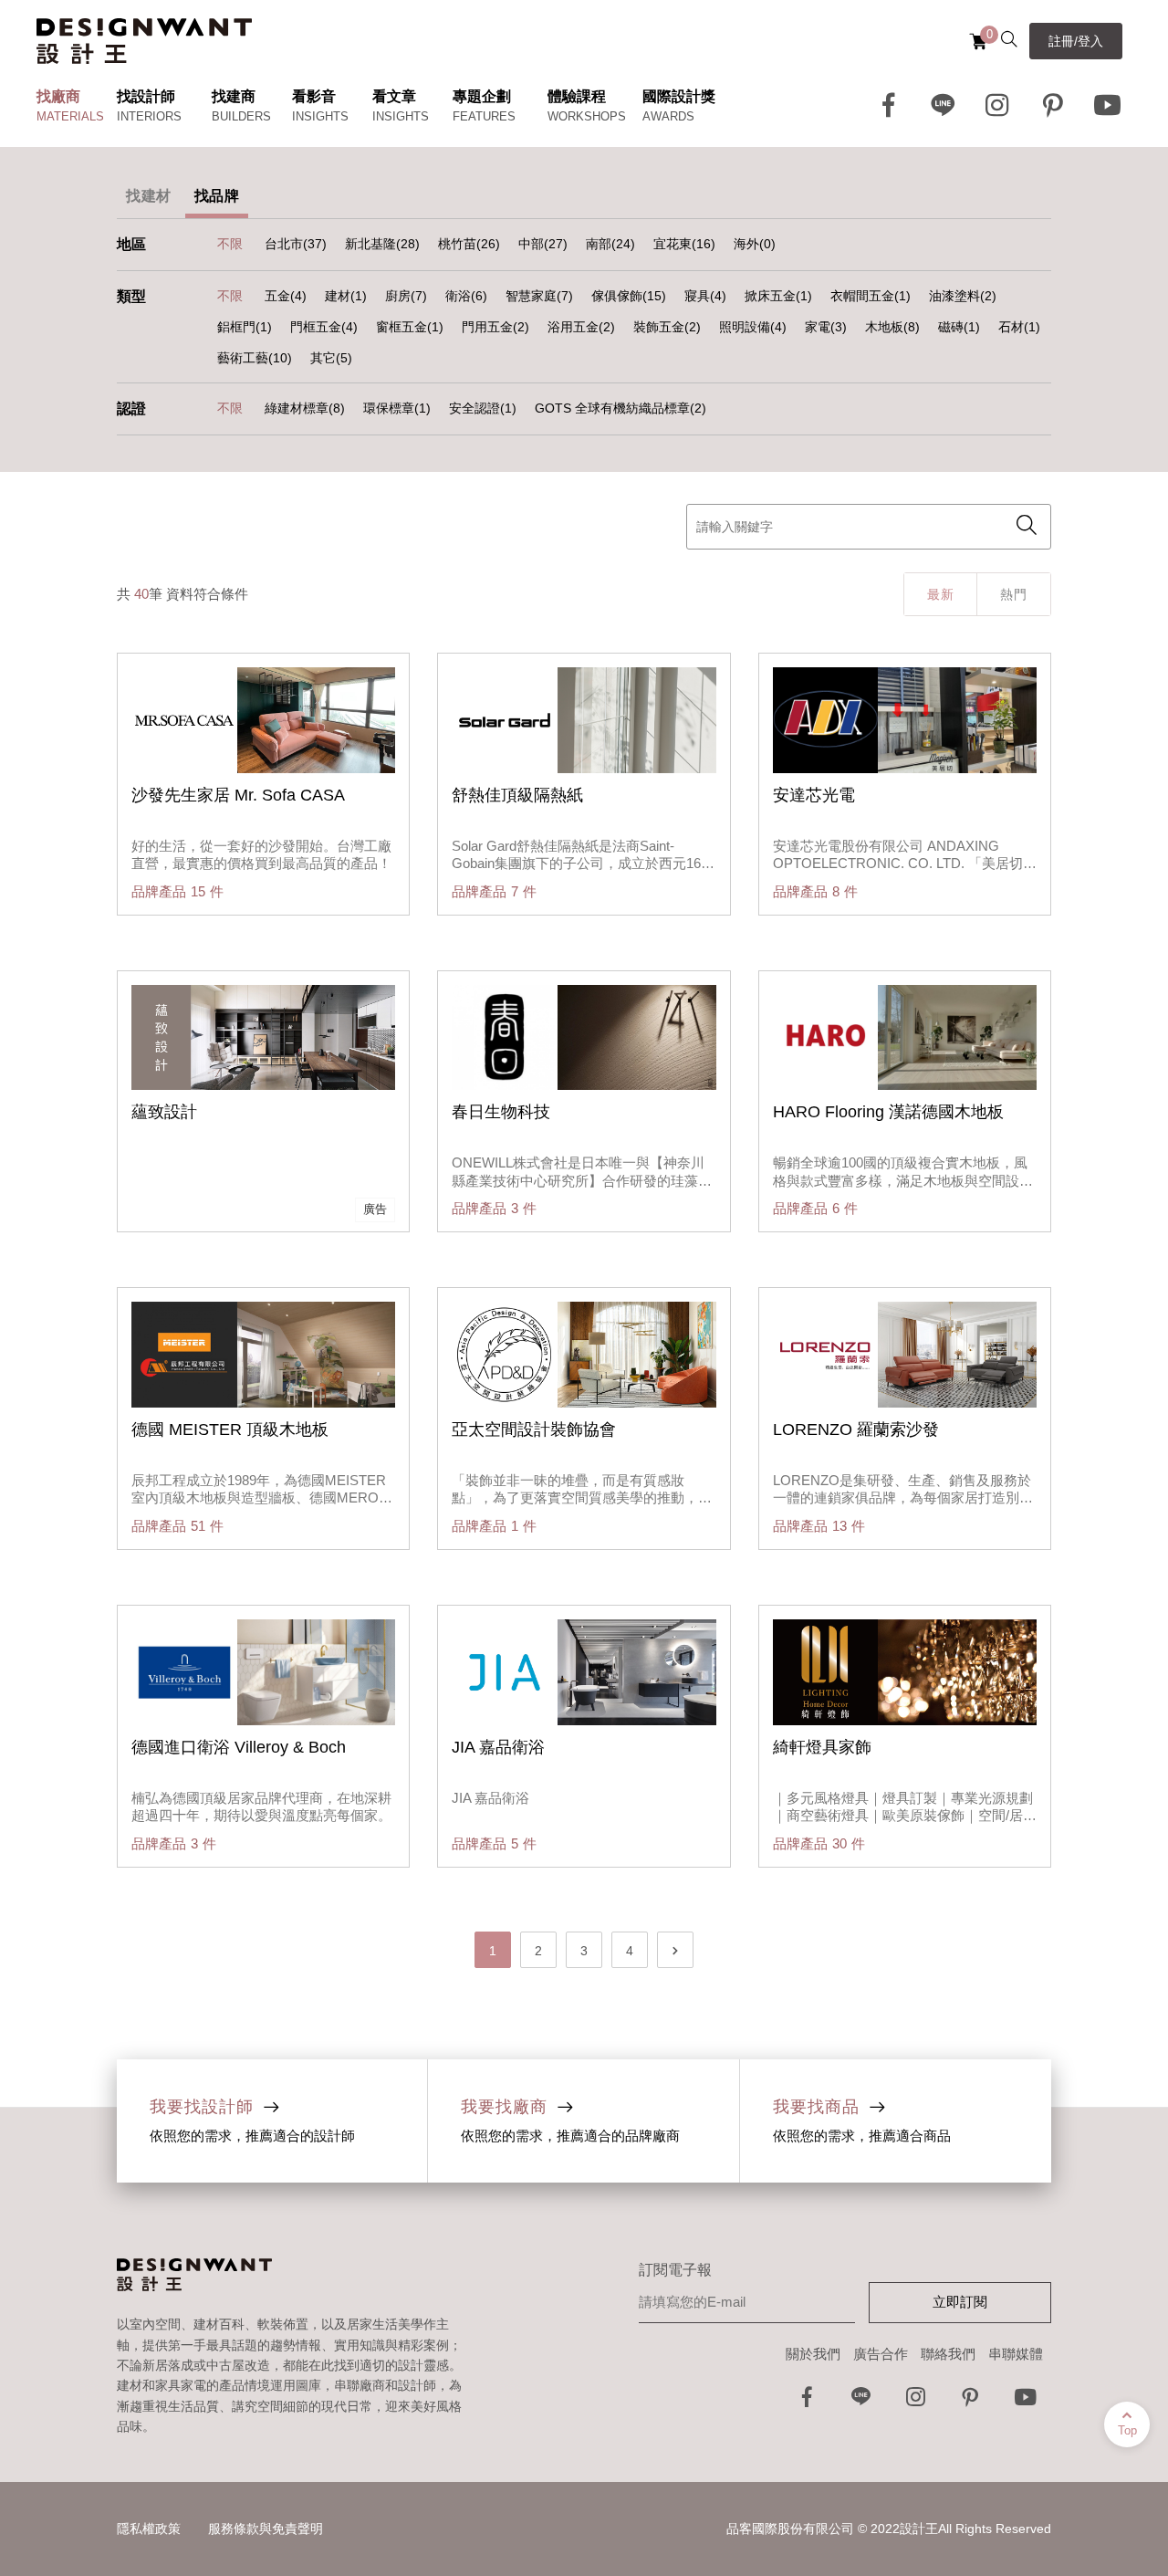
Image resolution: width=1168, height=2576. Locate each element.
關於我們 (813, 2354)
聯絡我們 (948, 2354)
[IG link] (998, 105)
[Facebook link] (889, 105)
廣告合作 (881, 2354)
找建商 (234, 96)
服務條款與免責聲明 (266, 2529)
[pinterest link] (1053, 105)
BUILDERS (241, 116)
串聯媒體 (1016, 2354)
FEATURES (484, 116)
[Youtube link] (1108, 105)
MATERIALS (70, 116)
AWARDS (668, 116)
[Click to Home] (144, 41)
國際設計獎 (679, 96)
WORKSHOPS (587, 116)
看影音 (314, 96)
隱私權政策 (149, 2529)
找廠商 (58, 96)
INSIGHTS (320, 116)
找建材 (149, 196)
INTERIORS (149, 116)
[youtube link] (1026, 2402)
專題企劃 (482, 96)
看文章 (394, 96)
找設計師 (146, 96)
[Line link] (944, 105)
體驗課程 (577, 96)
